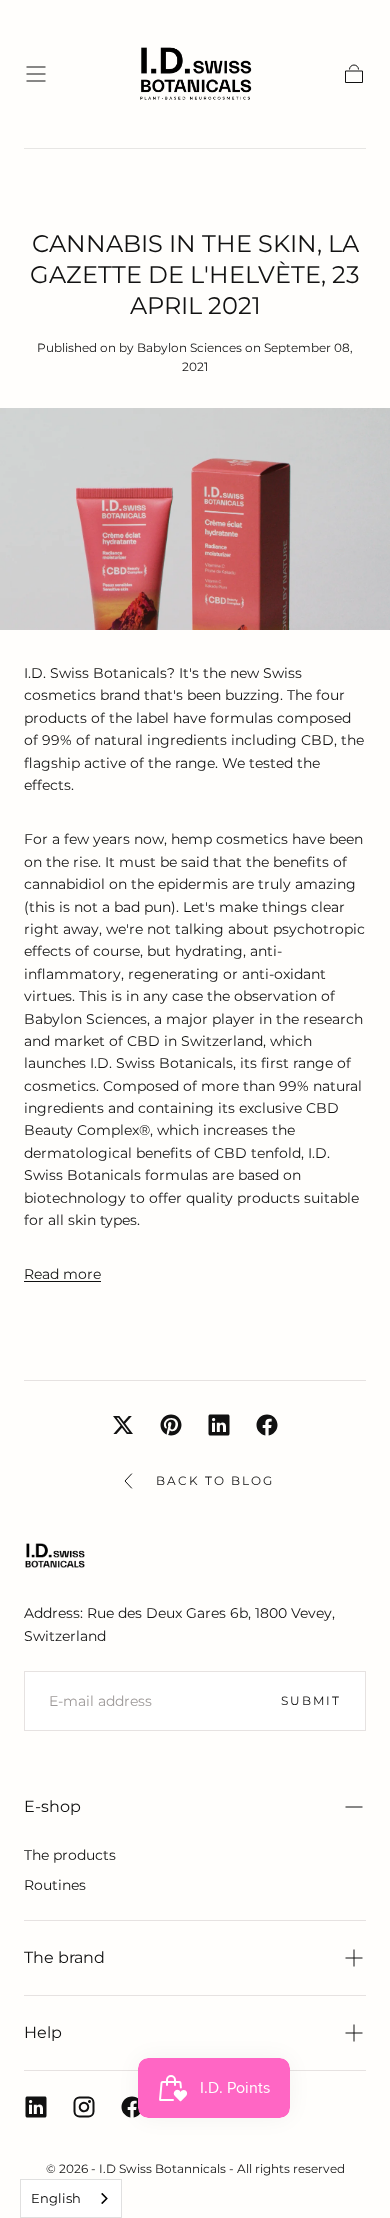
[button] (36, 74)
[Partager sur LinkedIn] (219, 1425)
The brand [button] (64, 1957)
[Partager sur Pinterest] (171, 1425)
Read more (62, 1274)
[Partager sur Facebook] (267, 1425)
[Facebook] (132, 2107)
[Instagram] (84, 2107)
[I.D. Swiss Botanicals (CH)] (55, 1555)
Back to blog (215, 1480)
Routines (55, 1885)
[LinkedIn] (36, 2107)
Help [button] (43, 2032)
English (56, 2198)
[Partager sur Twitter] (123, 1425)
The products (70, 1855)
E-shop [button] (52, 1806)
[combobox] (71, 2198)
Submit (311, 1700)
